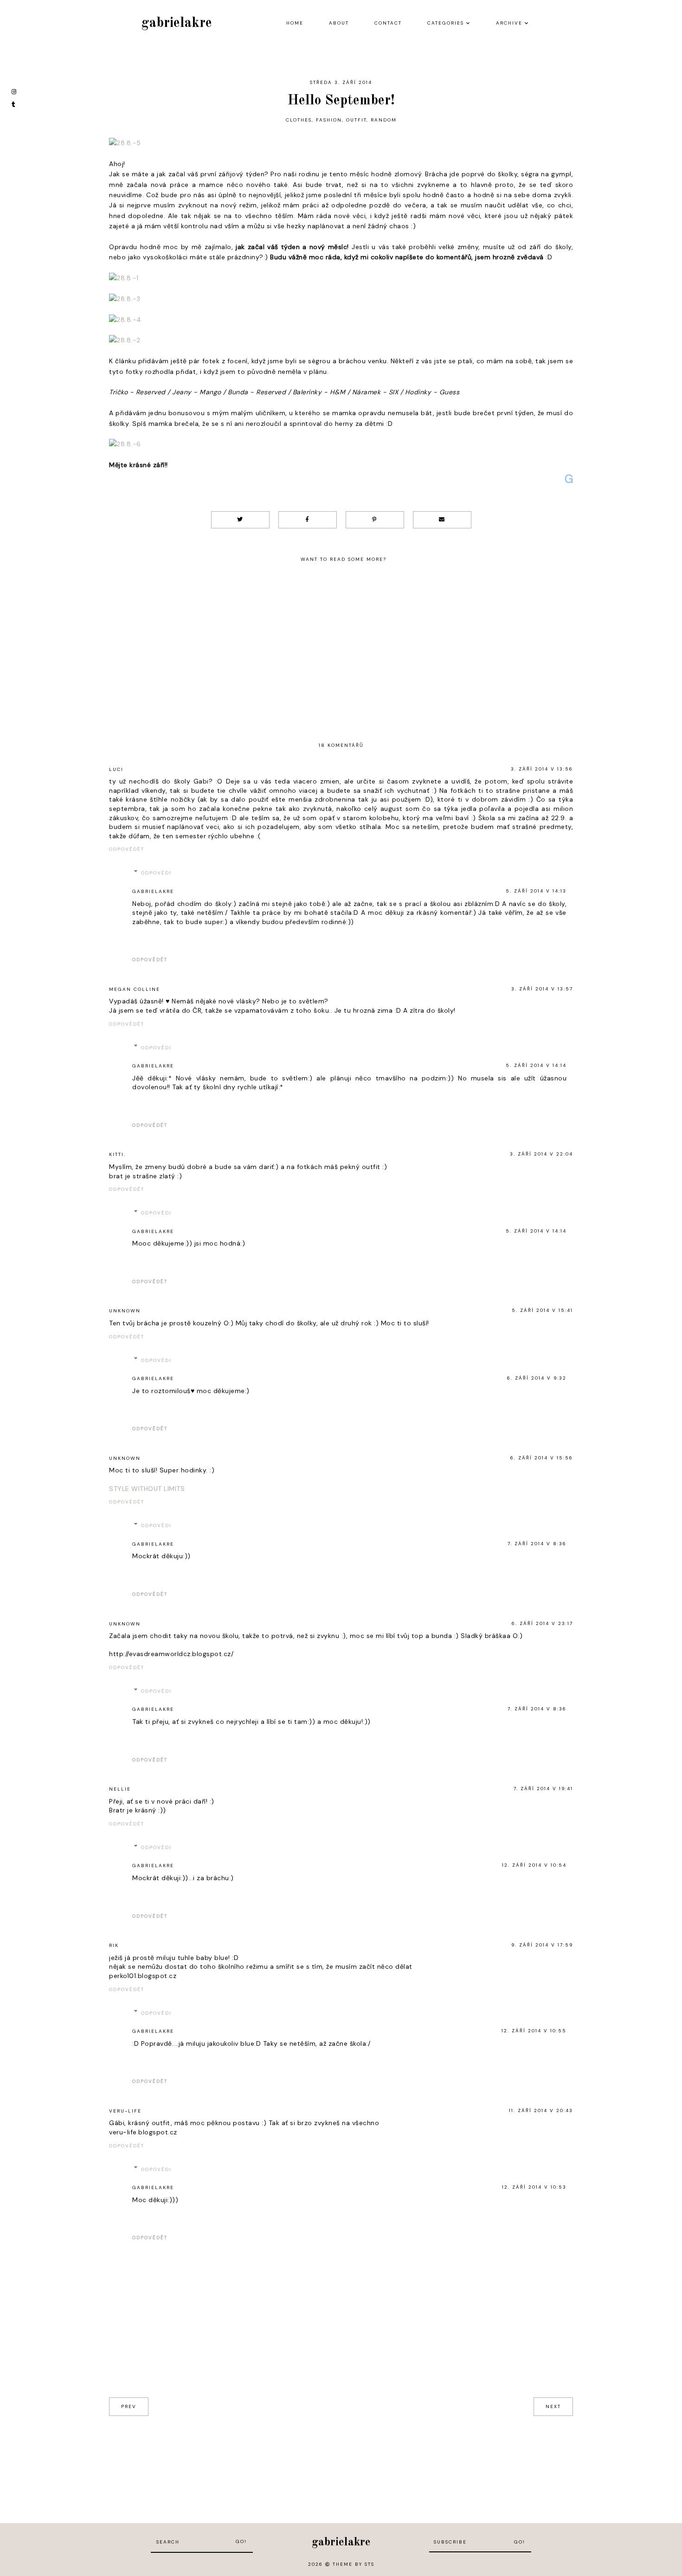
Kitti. (117, 1154)
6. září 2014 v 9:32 (537, 1378)
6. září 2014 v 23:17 (542, 1623)
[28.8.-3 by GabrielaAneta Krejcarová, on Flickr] (125, 300)
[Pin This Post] (375, 520)
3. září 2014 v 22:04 (541, 1154)
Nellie (120, 1789)
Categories (446, 23)
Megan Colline (135, 989)
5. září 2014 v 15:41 (542, 1310)
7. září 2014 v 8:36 (537, 1544)
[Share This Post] (308, 520)
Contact (388, 23)
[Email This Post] (442, 520)
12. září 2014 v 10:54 (534, 1865)
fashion (329, 120)
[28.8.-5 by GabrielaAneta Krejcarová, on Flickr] (125, 144)
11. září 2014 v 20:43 (541, 2110)
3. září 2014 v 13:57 (542, 989)
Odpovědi (156, 873)
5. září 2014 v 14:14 (536, 1065)
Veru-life (125, 2111)
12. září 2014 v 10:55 (534, 2031)
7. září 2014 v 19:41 (543, 1789)
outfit (356, 120)
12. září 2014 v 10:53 (534, 2187)
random (384, 120)
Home (295, 23)
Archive (509, 23)
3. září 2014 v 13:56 (542, 769)
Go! (241, 2541)
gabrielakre (177, 23)
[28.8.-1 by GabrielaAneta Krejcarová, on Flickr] (124, 279)
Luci (116, 769)
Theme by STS (354, 2564)
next (553, 2406)
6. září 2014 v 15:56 (542, 1458)
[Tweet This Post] (240, 520)
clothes (299, 120)
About (339, 23)
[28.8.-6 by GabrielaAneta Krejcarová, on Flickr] (125, 445)
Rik (114, 1945)
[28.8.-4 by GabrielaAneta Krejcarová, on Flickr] (125, 321)
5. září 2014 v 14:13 (536, 891)
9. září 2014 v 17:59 (542, 1945)
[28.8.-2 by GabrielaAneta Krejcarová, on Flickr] (125, 341)
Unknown (125, 1311)
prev (129, 2406)
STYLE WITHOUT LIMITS (147, 1489)
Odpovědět (127, 849)
